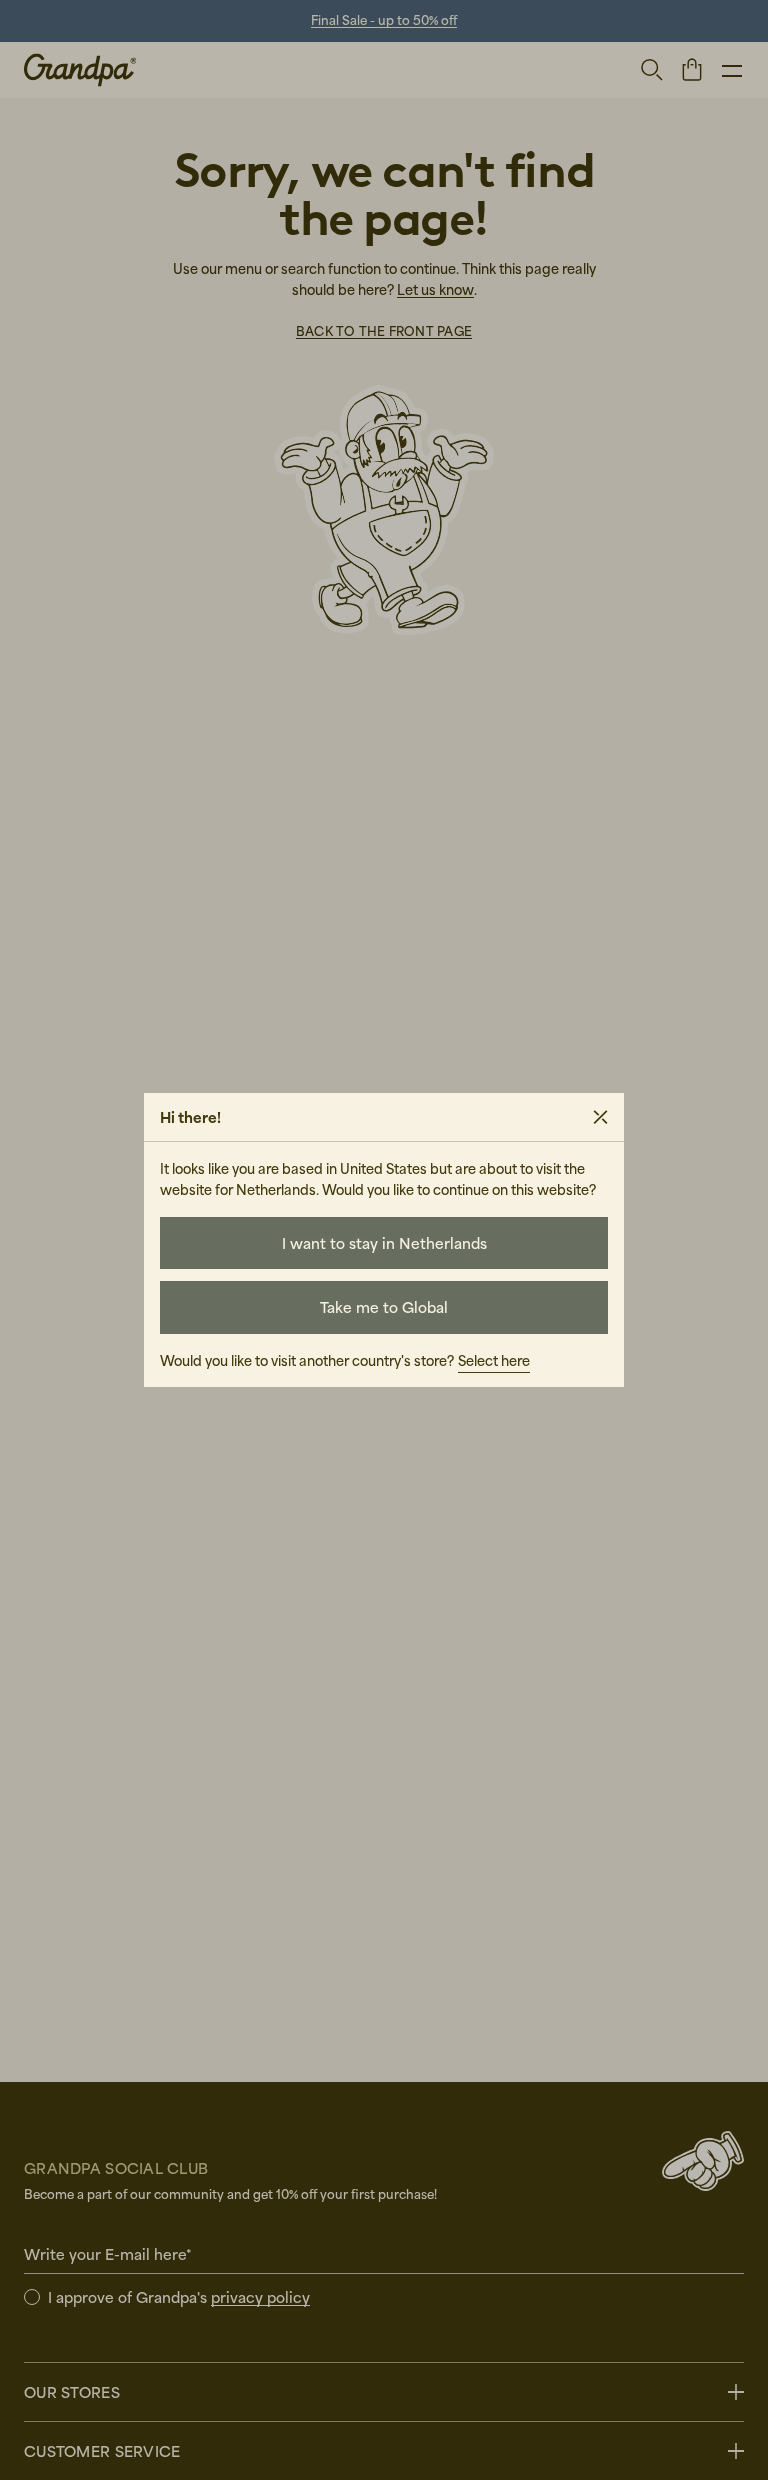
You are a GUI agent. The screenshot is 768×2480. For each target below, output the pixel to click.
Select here (494, 1360)
